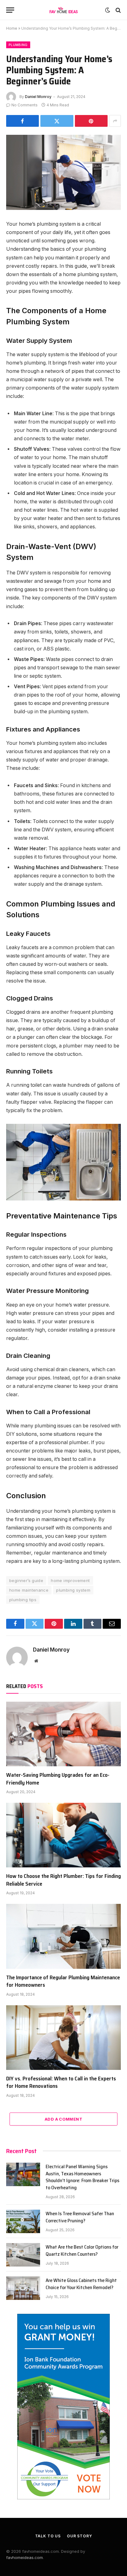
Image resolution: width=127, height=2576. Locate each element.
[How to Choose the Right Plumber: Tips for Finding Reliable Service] (63, 1835)
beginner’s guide (26, 1580)
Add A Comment (63, 2119)
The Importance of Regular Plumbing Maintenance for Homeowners (63, 1981)
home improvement (70, 1580)
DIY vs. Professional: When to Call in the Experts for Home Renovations (61, 2082)
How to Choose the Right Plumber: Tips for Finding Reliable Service (63, 1880)
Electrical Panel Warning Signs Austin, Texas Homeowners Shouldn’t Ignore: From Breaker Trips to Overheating (82, 2177)
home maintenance (29, 1590)
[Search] (118, 10)
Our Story (80, 2536)
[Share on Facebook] (23, 121)
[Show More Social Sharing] (115, 121)
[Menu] (10, 10)
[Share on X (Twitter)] (57, 121)
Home (12, 28)
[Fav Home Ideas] (64, 10)
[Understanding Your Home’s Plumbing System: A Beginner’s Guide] (63, 172)
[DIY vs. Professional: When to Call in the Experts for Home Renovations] (63, 2038)
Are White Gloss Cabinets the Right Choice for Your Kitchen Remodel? (81, 2284)
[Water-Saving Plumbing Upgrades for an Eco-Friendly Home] (63, 1734)
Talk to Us (48, 2536)
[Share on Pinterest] (91, 121)
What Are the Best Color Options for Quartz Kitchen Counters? (82, 2250)
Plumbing (18, 45)
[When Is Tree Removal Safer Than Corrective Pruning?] (23, 2221)
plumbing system (73, 1590)
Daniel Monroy (38, 97)
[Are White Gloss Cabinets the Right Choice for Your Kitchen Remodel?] (23, 2288)
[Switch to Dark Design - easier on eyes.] (108, 10)
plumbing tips (23, 1600)
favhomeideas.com (25, 2557)
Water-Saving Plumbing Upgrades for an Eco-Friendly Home (58, 1779)
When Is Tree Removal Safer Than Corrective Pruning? (80, 2217)
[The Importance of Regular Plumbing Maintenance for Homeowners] (63, 1936)
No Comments (25, 105)
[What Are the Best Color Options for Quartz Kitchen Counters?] (23, 2255)
